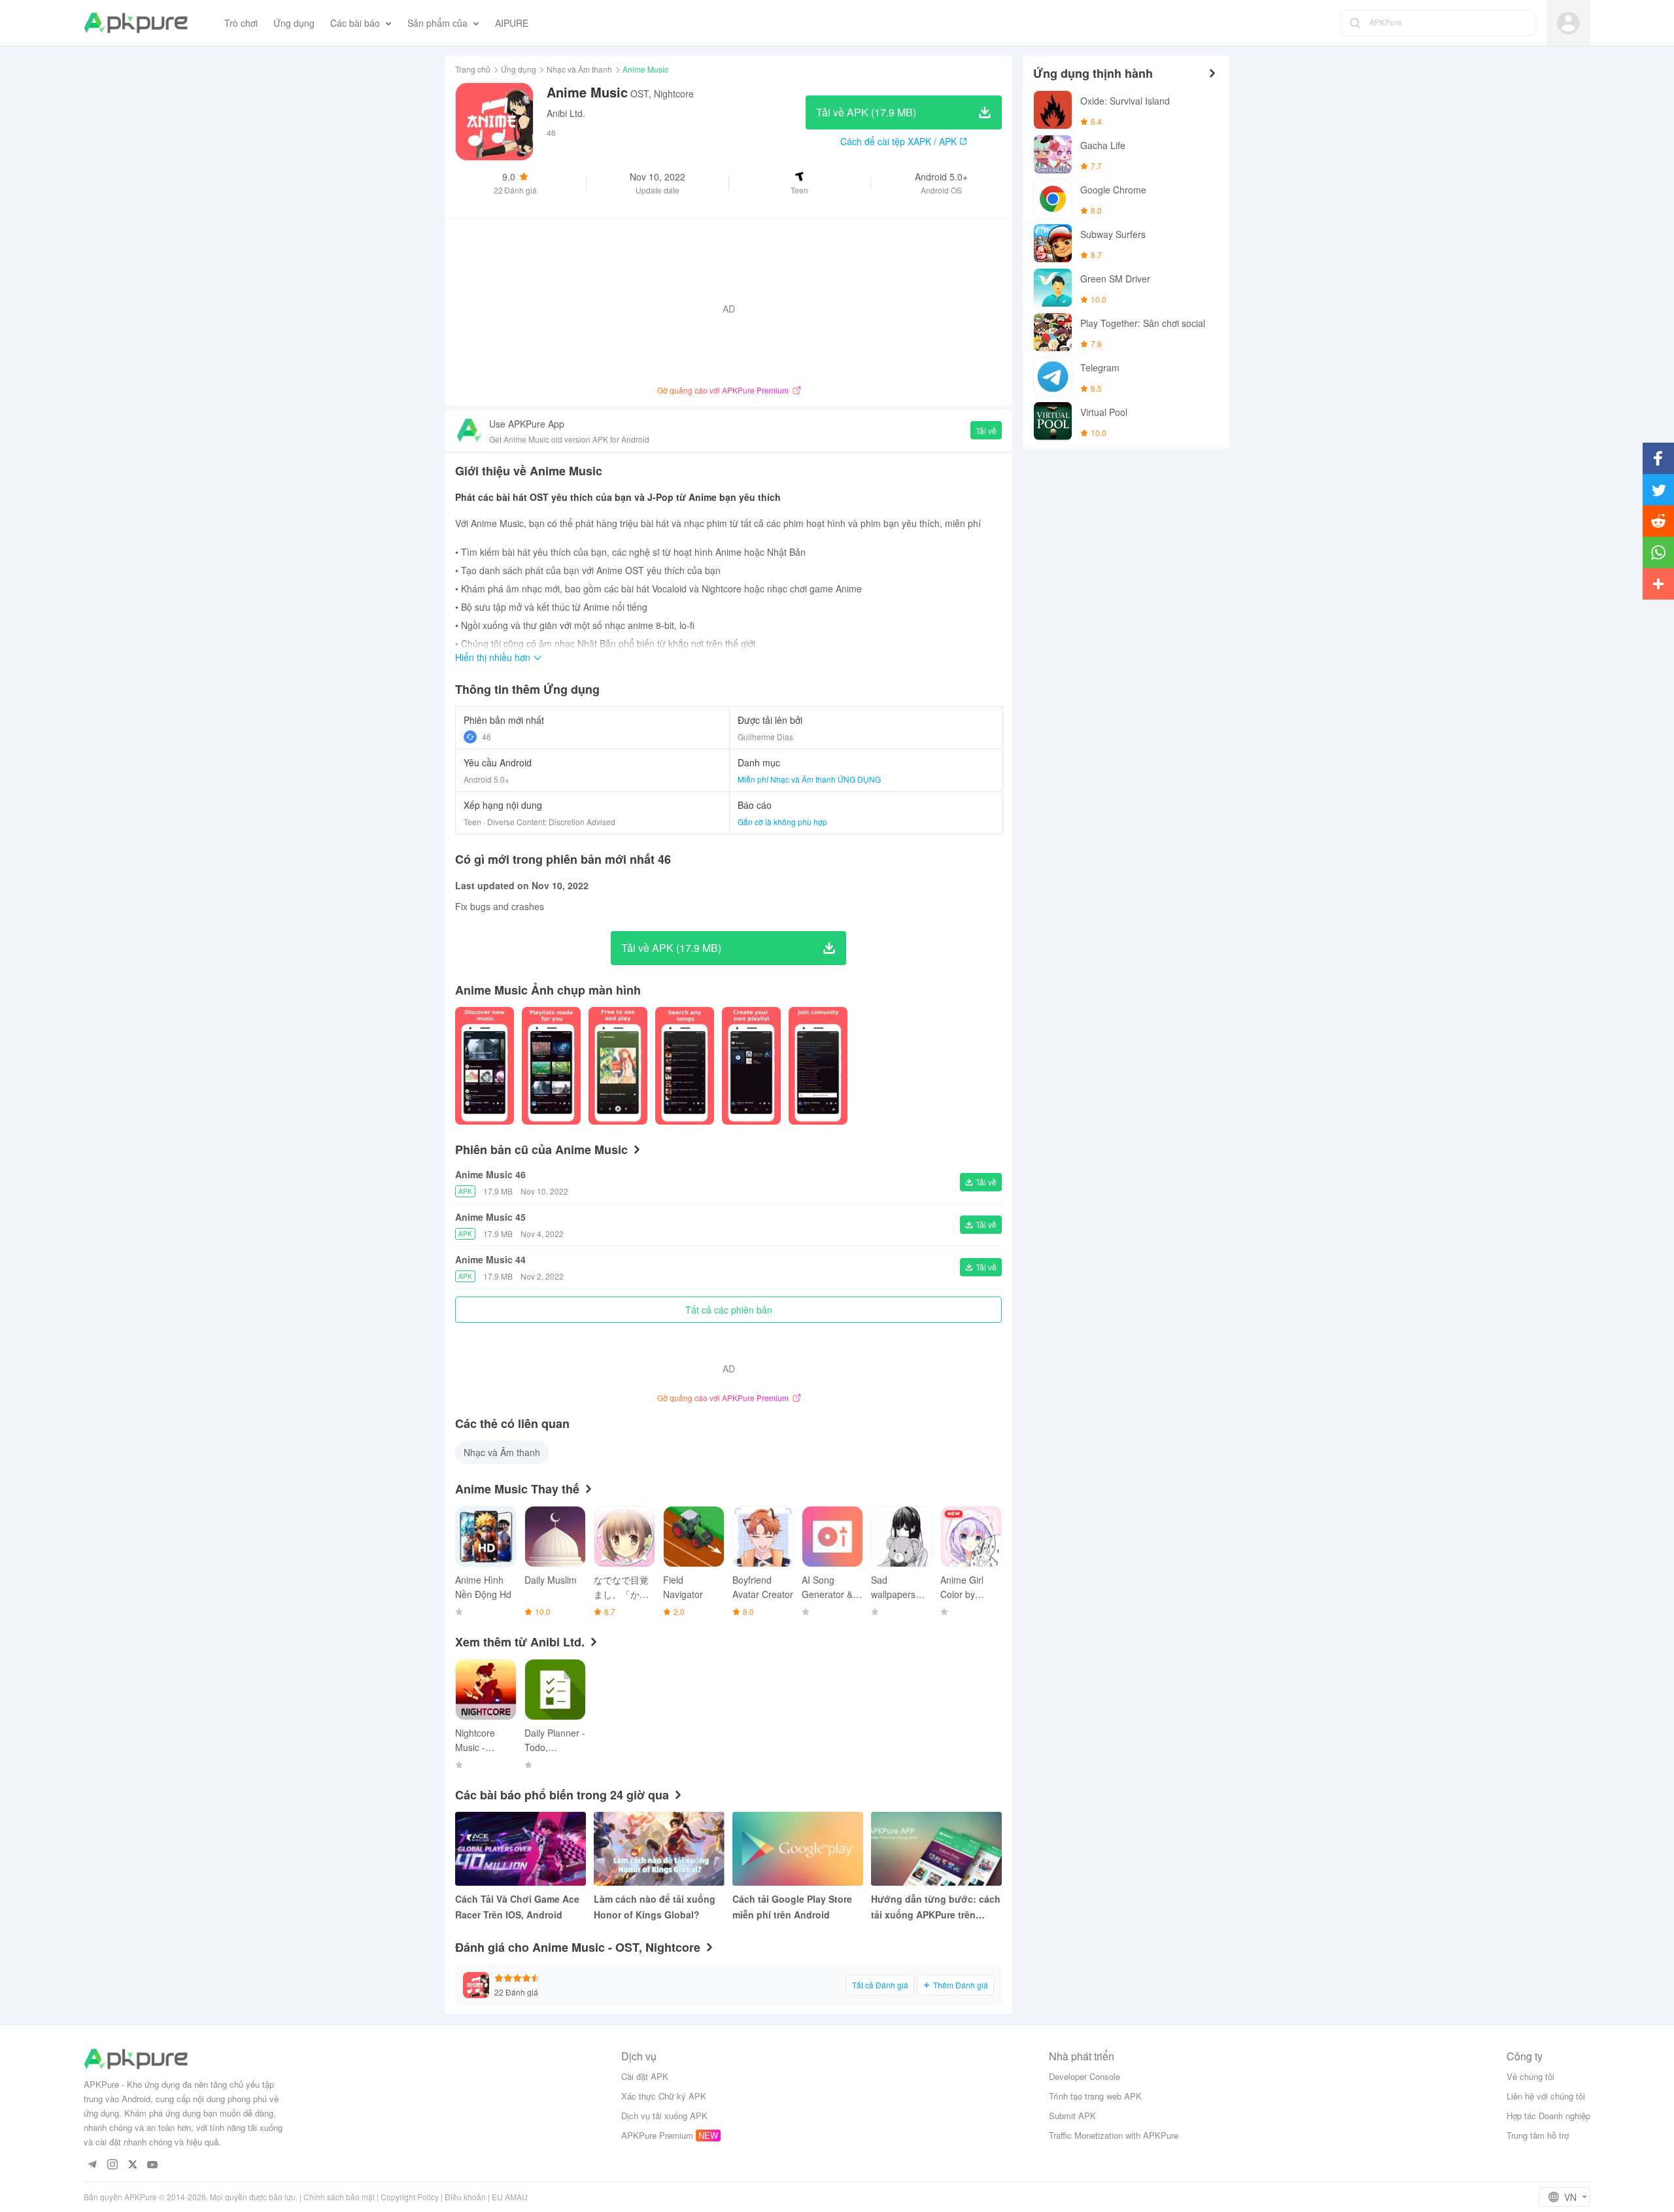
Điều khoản (465, 2197)
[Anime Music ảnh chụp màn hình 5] (818, 1066)
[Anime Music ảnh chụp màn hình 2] (618, 1066)
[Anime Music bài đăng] (485, 1066)
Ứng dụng (519, 69)
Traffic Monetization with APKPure (1114, 2135)
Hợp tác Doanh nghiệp (1548, 2116)
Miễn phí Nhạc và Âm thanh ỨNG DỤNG (809, 779)
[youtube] (153, 2165)
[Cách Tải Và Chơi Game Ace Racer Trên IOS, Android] (521, 1849)
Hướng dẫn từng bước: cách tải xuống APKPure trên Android (936, 1907)
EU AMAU (510, 2197)
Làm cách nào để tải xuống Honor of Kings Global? (655, 1907)
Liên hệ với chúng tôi (1546, 2096)
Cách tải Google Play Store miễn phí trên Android (792, 1907)
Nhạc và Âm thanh (579, 69)
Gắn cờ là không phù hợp (782, 822)
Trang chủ (473, 69)
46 (487, 737)
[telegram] (92, 2165)
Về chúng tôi (1530, 2076)
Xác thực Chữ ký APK (664, 2096)
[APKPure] (136, 23)
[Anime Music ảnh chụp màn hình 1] (551, 1066)
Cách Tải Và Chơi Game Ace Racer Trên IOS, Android (517, 1907)
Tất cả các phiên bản (729, 1310)
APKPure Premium (657, 2135)
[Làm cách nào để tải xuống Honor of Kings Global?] (659, 1849)
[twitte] (132, 2165)
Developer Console (1085, 2076)
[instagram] (112, 2165)
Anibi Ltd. (566, 113)
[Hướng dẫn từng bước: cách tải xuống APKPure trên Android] (936, 1849)
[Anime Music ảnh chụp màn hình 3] (685, 1066)
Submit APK (1072, 2116)
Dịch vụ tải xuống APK (664, 2116)
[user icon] (1568, 23)
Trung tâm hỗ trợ (1538, 2135)
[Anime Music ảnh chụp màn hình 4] (751, 1066)
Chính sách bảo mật (339, 2197)
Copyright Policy (410, 2197)
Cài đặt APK (645, 2076)
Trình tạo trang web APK (1095, 2096)
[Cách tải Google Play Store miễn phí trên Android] (798, 1849)
